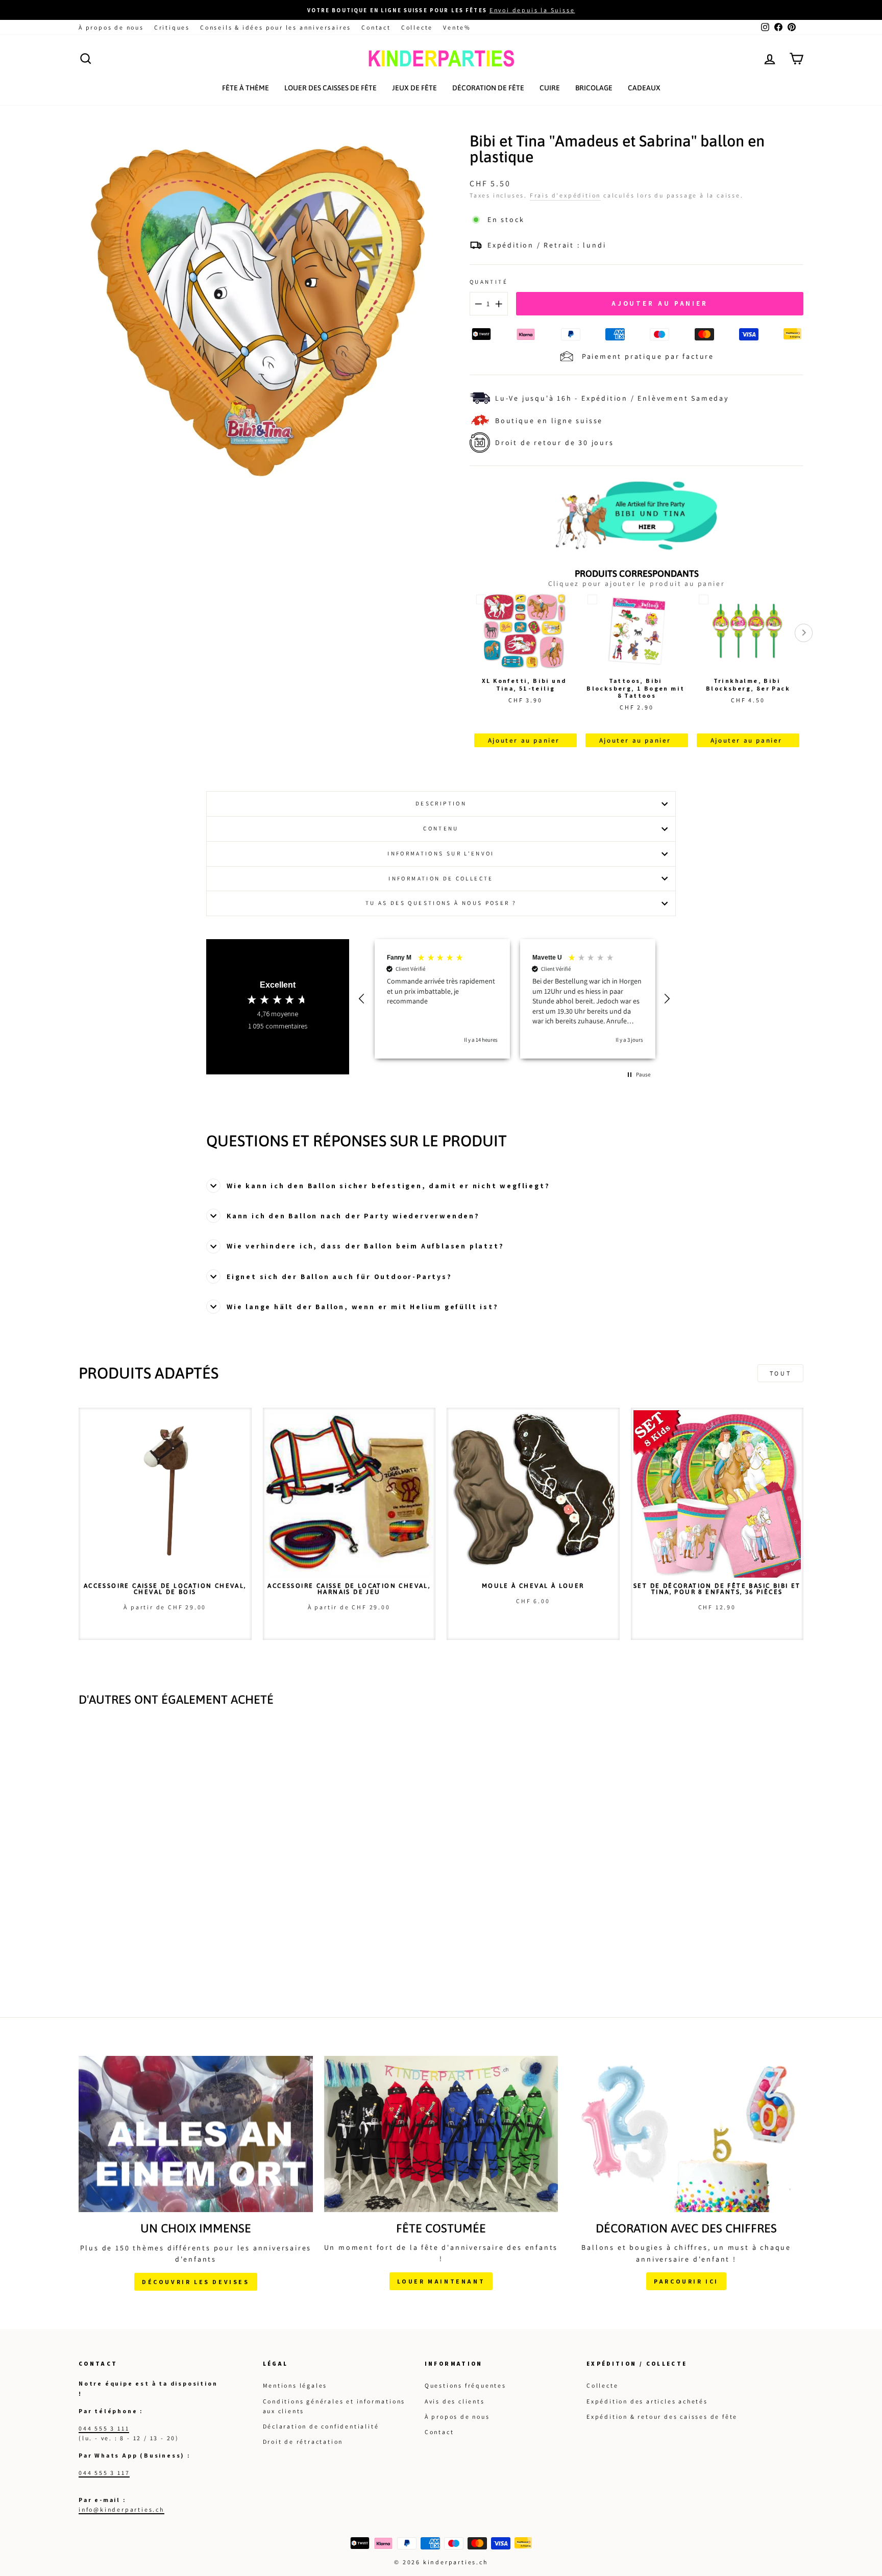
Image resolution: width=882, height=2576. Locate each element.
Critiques (172, 27)
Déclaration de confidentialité (321, 2426)
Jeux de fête (414, 88)
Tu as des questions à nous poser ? (441, 903)
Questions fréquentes (465, 2385)
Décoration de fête (488, 88)
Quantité (489, 282)
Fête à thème (246, 88)
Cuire (550, 88)
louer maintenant (441, 2281)
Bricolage (594, 88)
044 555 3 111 (104, 2428)
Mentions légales (295, 2385)
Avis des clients (455, 2401)
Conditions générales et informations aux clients (334, 2406)
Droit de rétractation (303, 2442)
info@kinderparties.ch (121, 2509)
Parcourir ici (686, 2281)
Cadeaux (644, 88)
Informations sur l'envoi (441, 853)
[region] (515, 999)
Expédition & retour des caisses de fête (662, 2416)
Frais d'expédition (565, 195)
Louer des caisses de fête (330, 88)
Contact (376, 27)
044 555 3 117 (104, 2473)
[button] (363, 999)
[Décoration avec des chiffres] (686, 2134)
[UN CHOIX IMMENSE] (196, 2134)
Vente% (457, 27)
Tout (780, 1373)
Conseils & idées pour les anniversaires (276, 27)
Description (441, 803)
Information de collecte (441, 878)
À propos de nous (111, 27)
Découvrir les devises (196, 2282)
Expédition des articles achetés (647, 2401)
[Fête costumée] (441, 2134)
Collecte (417, 27)
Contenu (441, 828)
